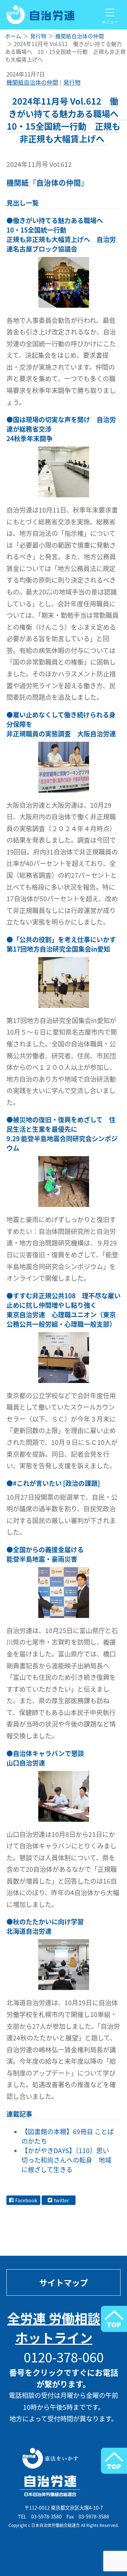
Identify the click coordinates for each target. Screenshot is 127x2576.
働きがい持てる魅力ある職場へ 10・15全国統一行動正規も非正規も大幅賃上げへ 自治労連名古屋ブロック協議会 (61, 235)
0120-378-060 (64, 2357)
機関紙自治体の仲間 (32, 82)
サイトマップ (64, 2282)
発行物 (72, 82)
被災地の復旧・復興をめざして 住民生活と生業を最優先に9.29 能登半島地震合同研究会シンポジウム (62, 1134)
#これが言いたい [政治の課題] (56, 1483)
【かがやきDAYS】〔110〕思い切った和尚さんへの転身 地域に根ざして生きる (66, 2160)
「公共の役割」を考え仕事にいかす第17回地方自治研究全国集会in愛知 (61, 944)
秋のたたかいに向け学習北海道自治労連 (45, 1926)
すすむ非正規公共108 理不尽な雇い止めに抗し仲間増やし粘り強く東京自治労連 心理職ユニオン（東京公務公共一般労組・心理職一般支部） (63, 1310)
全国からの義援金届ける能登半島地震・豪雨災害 (45, 1554)
